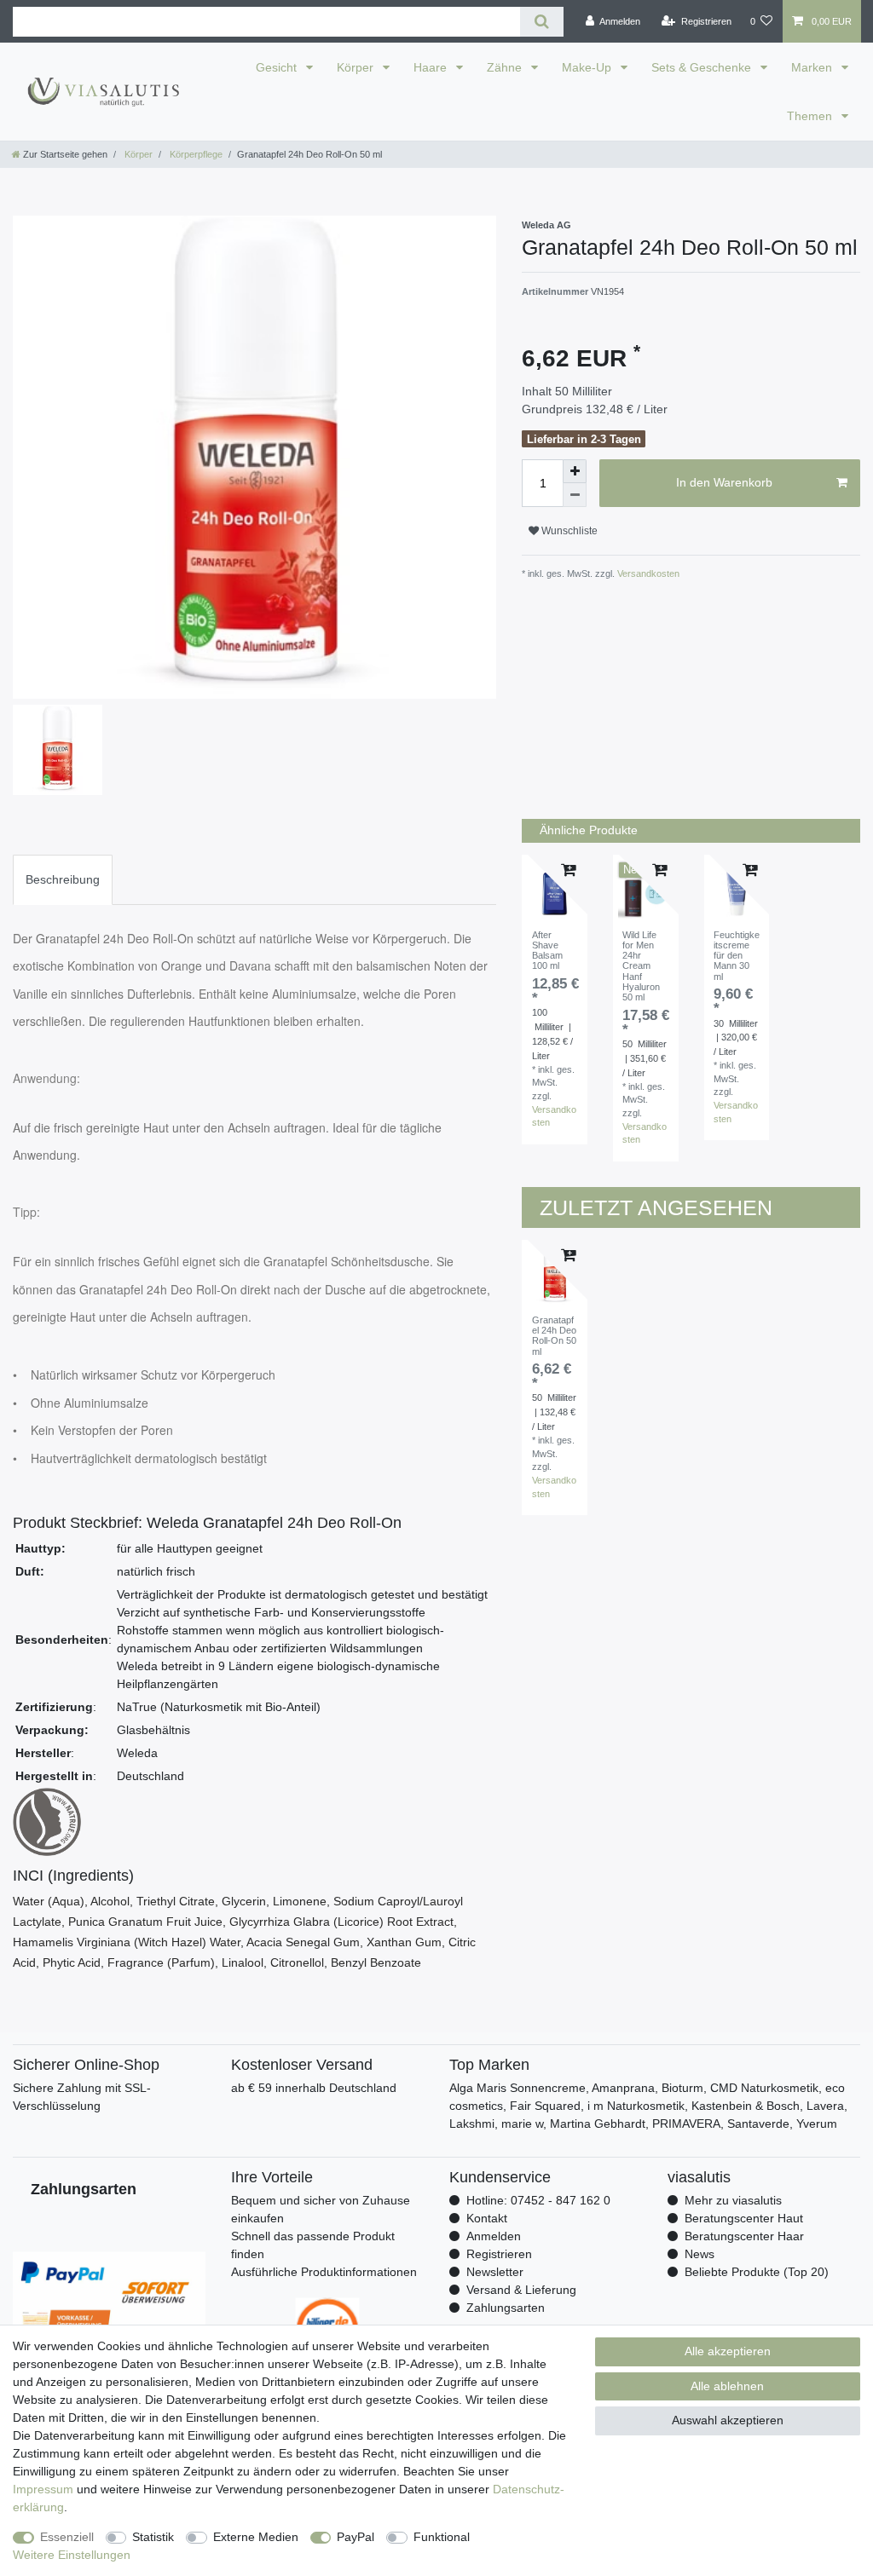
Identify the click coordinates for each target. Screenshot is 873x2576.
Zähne (506, 67)
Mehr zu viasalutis (733, 2200)
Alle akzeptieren (728, 2351)
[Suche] (542, 22)
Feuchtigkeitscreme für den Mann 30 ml (737, 956)
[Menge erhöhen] (575, 471)
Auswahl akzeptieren (728, 2420)
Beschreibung (63, 879)
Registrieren (499, 2254)
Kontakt (487, 2218)
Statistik (153, 2537)
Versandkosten (647, 573)
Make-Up (588, 67)
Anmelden (494, 2236)
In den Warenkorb (724, 482)
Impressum (43, 2489)
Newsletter (495, 2272)
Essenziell (67, 2537)
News (700, 2254)
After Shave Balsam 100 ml (547, 951)
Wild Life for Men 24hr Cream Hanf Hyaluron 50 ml (641, 966)
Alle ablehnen (727, 2386)
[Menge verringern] (575, 495)
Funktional (442, 2537)
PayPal (356, 2537)
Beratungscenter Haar (744, 2236)
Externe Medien (256, 2537)
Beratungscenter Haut (744, 2218)
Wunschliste (568, 531)
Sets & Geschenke (703, 67)
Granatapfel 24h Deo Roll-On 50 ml (554, 1336)
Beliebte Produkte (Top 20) (757, 2272)
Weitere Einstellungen (72, 2555)
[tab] (63, 880)
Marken (813, 67)
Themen (811, 116)
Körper (357, 67)
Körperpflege (195, 154)
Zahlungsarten (506, 2308)
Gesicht (278, 67)
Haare (432, 67)
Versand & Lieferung (521, 2290)
